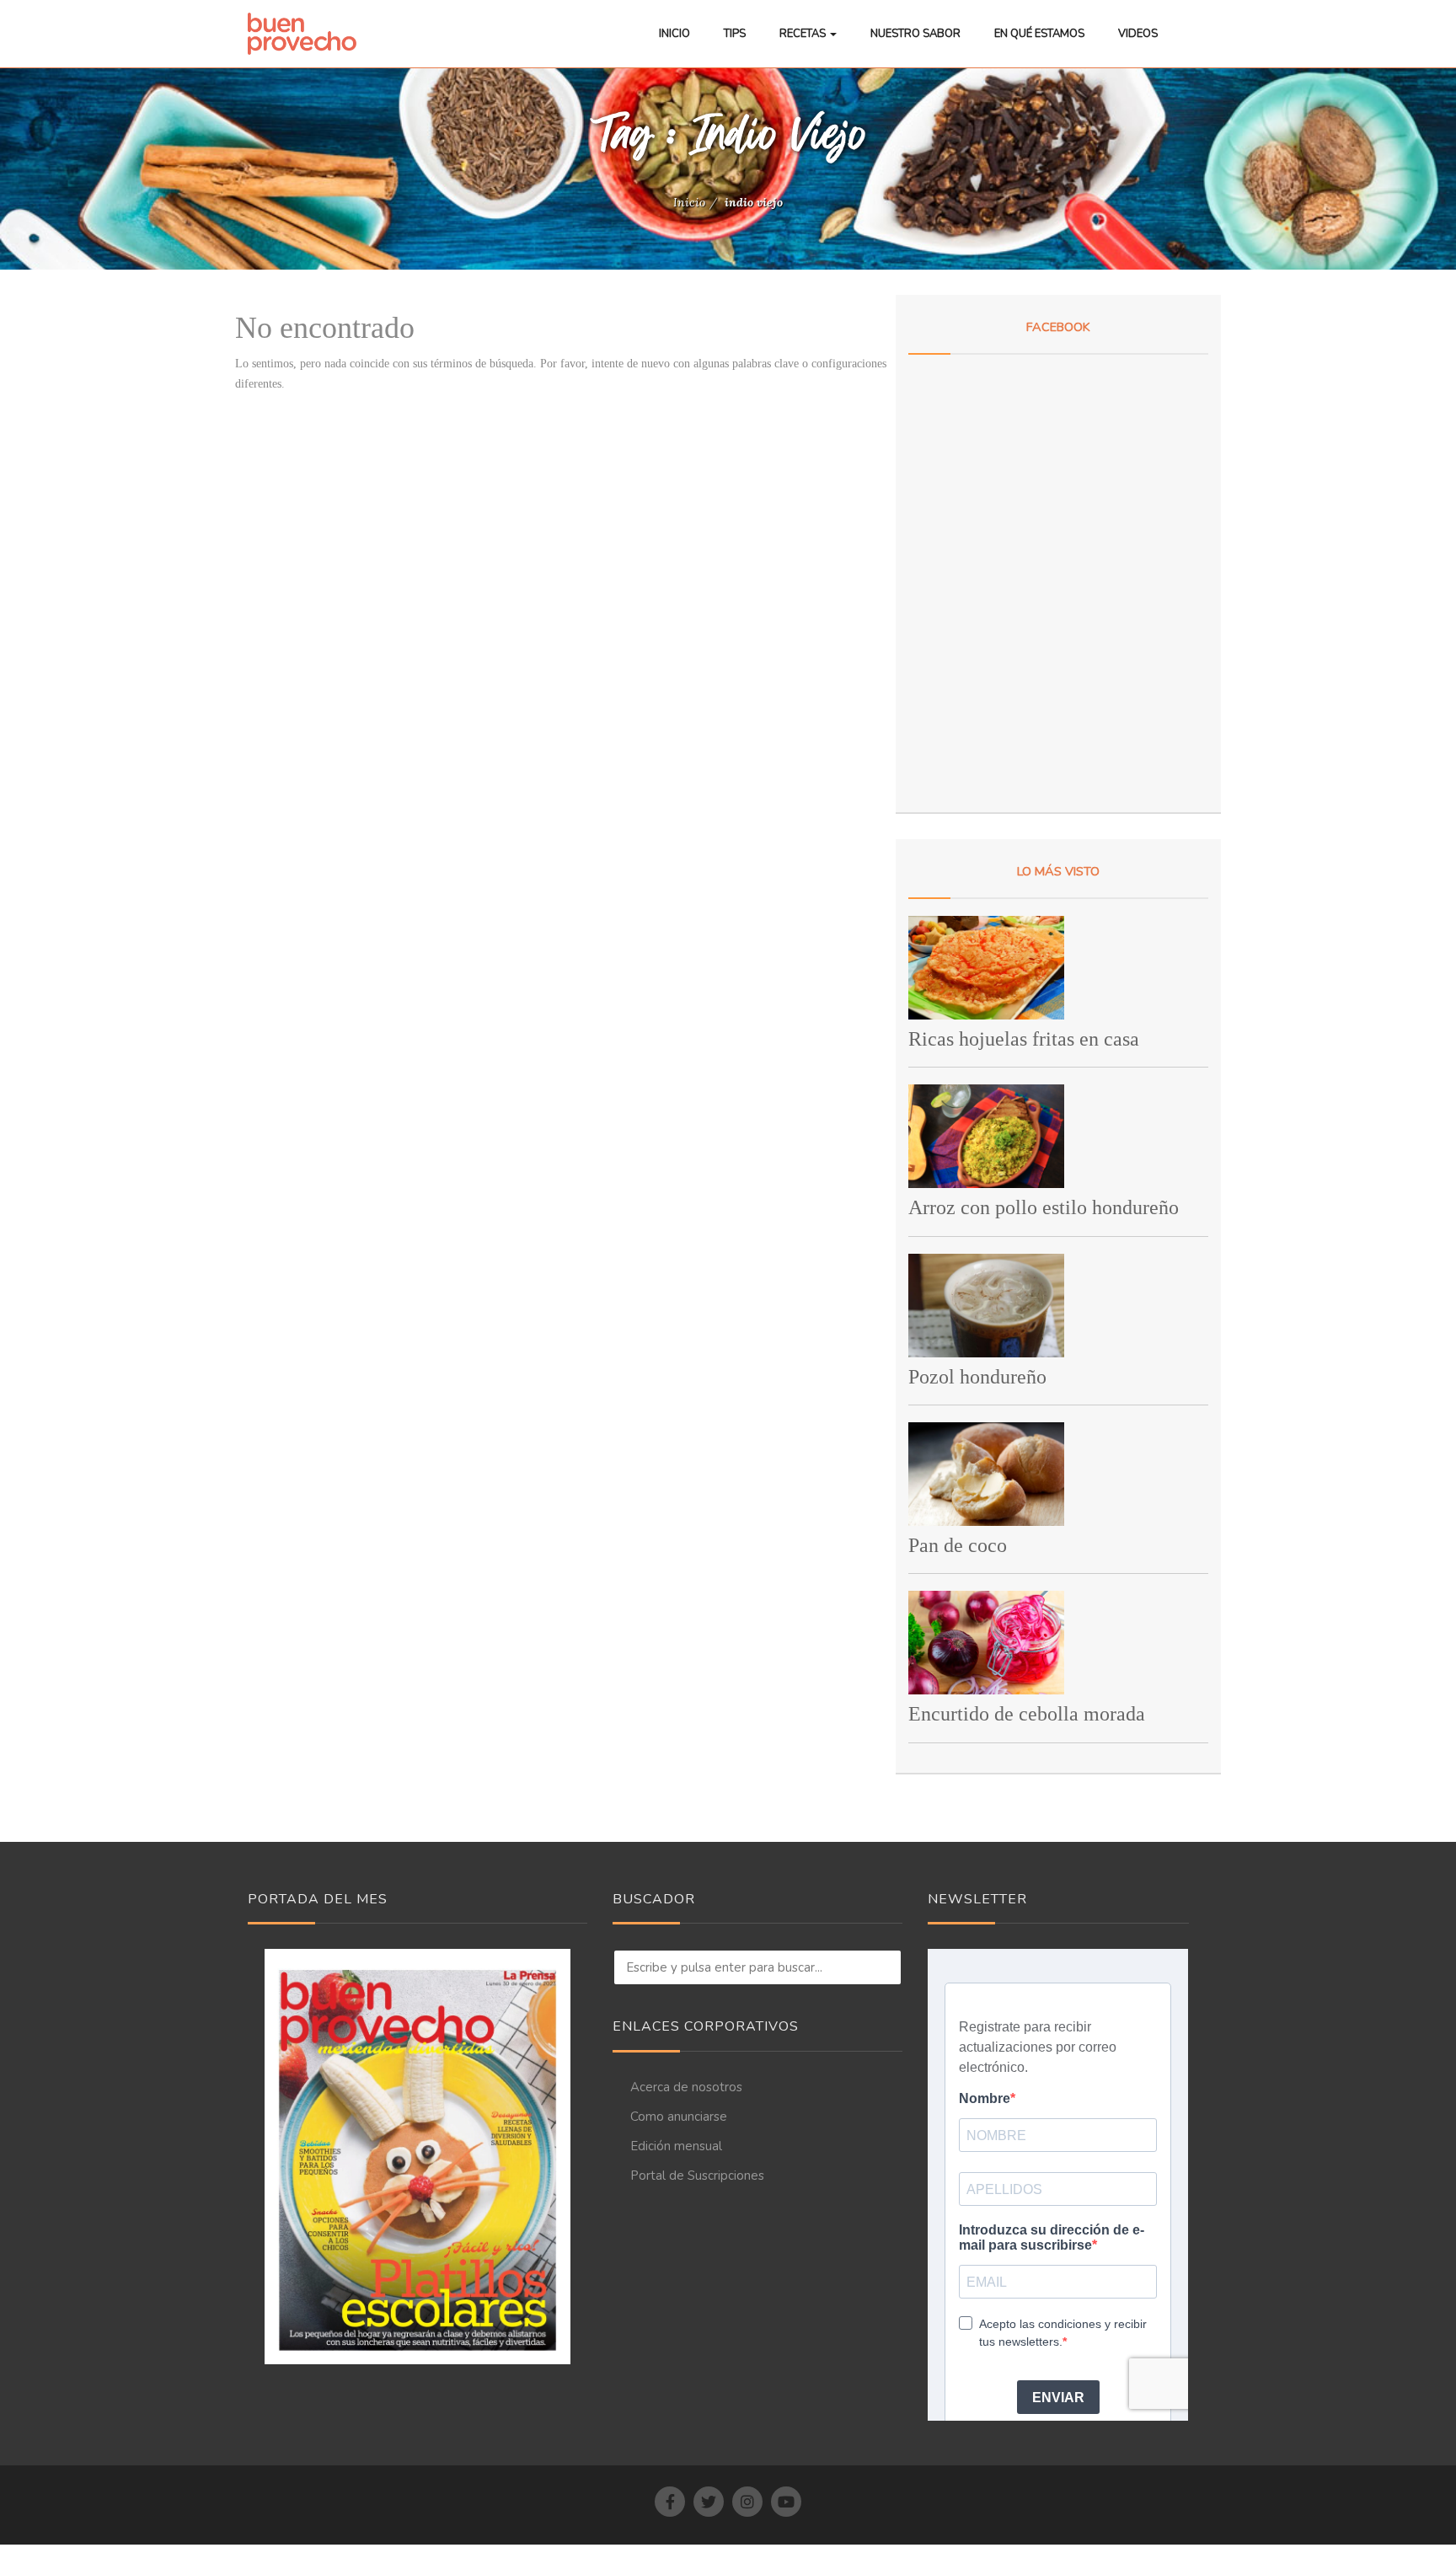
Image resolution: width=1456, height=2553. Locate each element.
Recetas (804, 34)
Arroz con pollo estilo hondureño (1044, 1207)
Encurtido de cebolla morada (1027, 1714)
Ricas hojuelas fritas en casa (1024, 1039)
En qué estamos (1039, 34)
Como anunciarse (679, 2117)
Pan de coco (958, 1545)
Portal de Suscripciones (697, 2176)
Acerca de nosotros (686, 2087)
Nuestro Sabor (915, 34)
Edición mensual (676, 2146)
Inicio (674, 34)
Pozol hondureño (977, 1377)
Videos (1138, 34)
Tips (735, 34)
